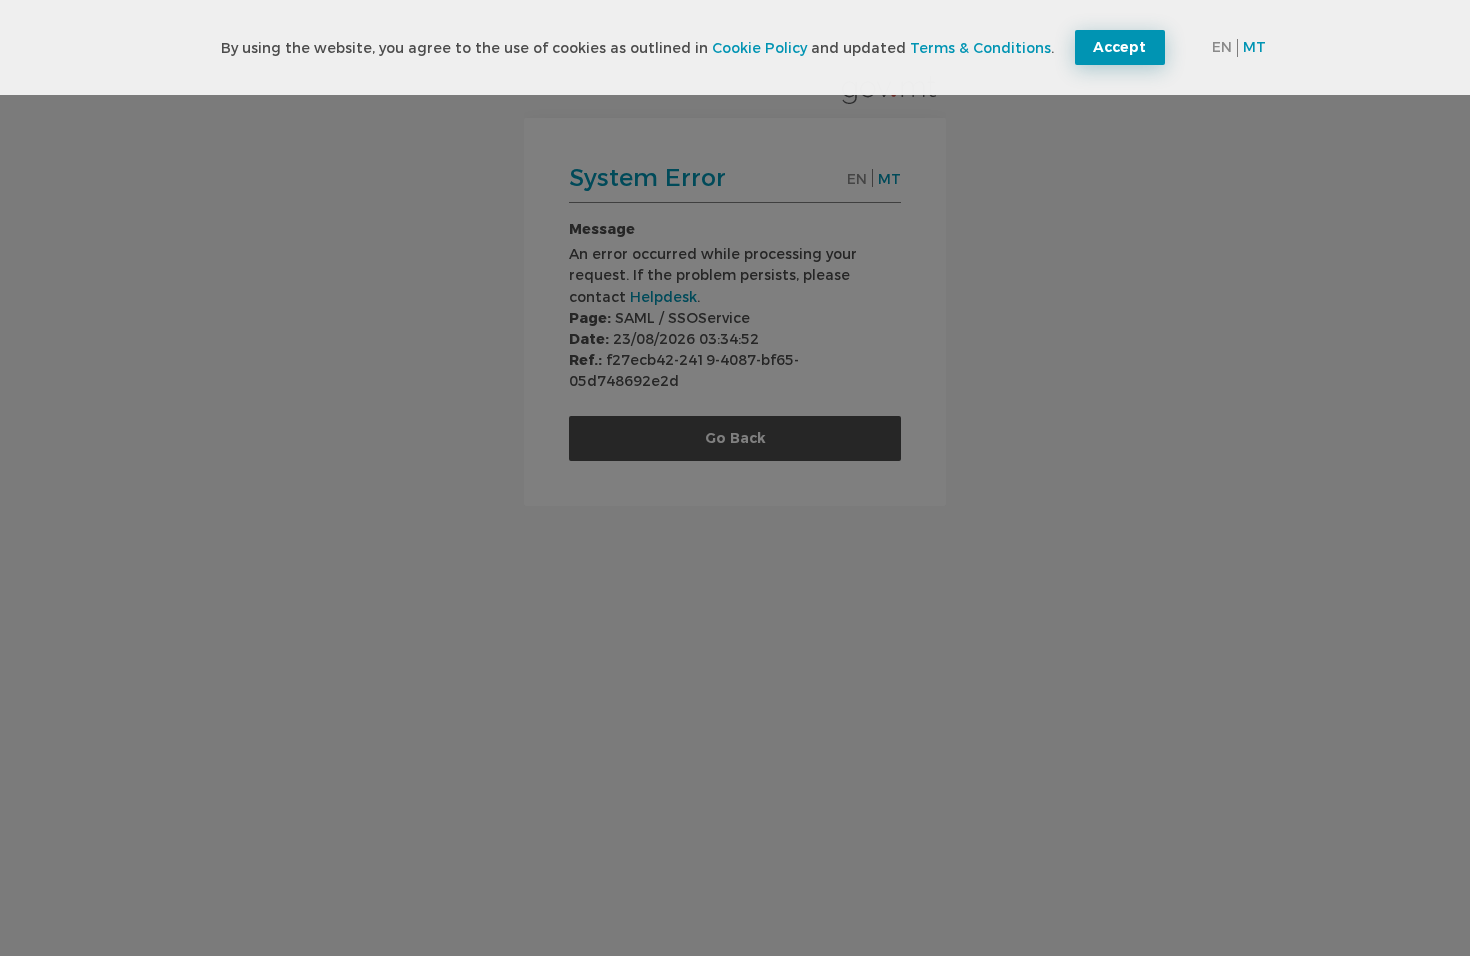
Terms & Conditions (980, 48)
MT (1254, 47)
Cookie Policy (759, 48)
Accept (1119, 47)
